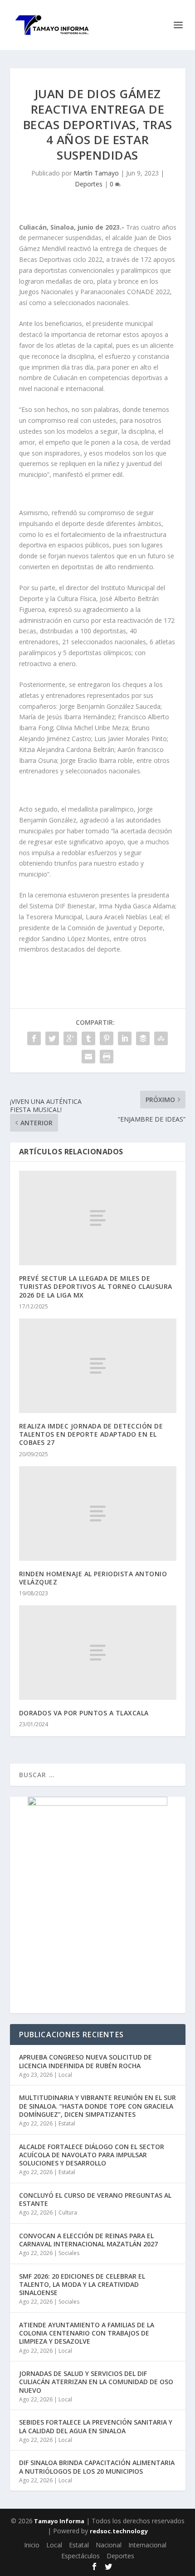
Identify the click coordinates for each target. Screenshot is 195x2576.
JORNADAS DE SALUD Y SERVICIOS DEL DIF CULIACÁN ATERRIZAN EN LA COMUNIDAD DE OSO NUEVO (96, 2382)
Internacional (147, 2545)
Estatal (67, 2123)
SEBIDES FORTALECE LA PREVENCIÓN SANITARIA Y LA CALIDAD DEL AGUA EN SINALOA (96, 2426)
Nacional (109, 2545)
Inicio (32, 2545)
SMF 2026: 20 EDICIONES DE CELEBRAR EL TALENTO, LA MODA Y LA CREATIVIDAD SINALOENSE (82, 2284)
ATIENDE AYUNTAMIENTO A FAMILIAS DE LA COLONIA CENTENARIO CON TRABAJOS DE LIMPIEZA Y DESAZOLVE (87, 2333)
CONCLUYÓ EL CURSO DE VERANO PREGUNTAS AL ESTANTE (95, 2199)
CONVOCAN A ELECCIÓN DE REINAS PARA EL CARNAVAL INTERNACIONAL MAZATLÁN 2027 (88, 2240)
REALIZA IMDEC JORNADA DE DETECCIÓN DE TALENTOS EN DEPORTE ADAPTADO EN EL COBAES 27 (91, 1434)
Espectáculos (80, 2556)
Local (65, 2075)
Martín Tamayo (96, 173)
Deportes (89, 184)
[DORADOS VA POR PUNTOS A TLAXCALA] (98, 1653)
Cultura (68, 2213)
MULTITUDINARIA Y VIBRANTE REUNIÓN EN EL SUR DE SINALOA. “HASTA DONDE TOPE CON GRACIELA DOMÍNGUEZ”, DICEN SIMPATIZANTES (97, 2106)
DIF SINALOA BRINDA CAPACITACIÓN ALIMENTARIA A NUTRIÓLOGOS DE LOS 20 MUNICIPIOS (97, 2467)
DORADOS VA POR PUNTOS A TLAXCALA (84, 1713)
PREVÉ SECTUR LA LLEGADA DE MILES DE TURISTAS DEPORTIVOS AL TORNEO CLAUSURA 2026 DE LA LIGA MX (96, 1286)
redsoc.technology (119, 2531)
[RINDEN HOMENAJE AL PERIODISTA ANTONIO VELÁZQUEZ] (98, 1514)
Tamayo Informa (58, 2521)
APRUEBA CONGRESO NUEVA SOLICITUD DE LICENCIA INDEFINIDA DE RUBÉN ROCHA (85, 2061)
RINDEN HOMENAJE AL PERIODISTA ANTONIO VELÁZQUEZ (93, 1578)
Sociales (69, 2253)
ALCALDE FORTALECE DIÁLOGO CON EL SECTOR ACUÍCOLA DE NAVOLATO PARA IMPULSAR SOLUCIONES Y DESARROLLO (92, 2155)
